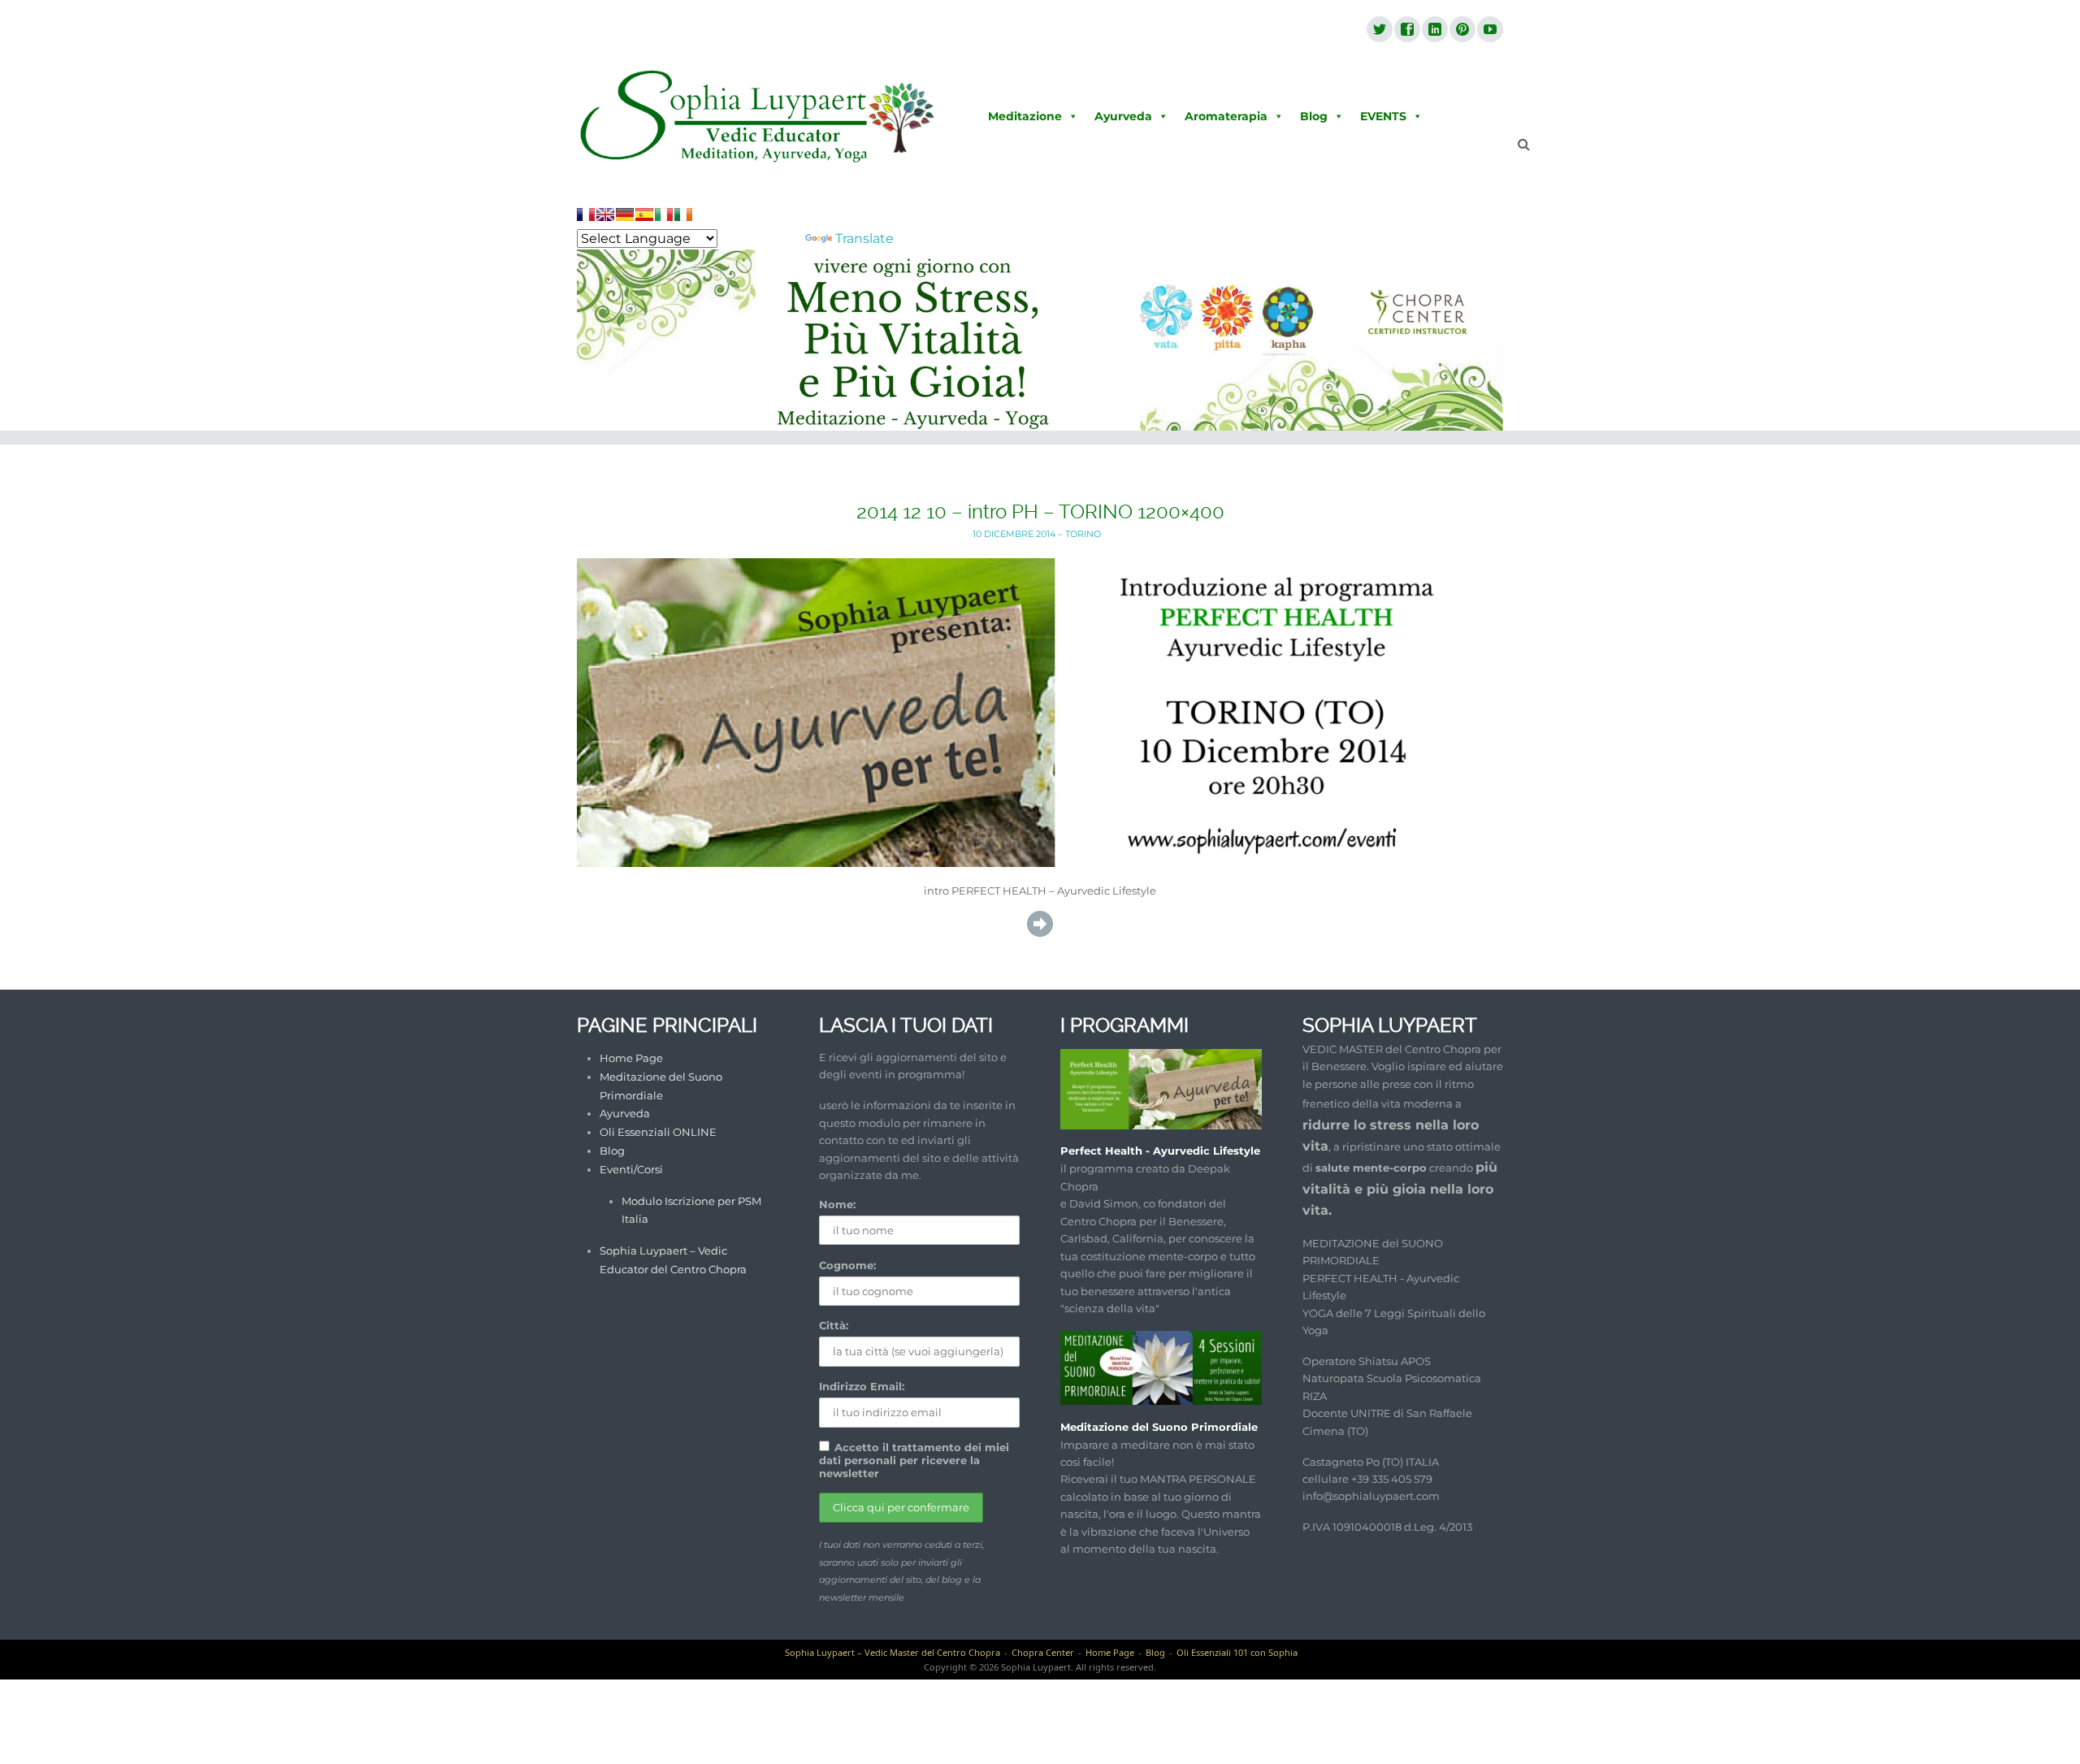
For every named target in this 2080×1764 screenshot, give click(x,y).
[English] (605, 215)
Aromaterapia (1226, 116)
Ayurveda (1123, 116)
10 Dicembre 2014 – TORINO (1037, 534)
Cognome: (847, 1265)
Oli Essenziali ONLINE (658, 1132)
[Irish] (683, 215)
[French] (586, 215)
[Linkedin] (1434, 30)
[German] (625, 215)
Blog (1314, 116)
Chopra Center (1043, 1652)
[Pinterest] (1462, 30)
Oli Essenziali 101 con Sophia (1237, 1652)
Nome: (837, 1204)
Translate (864, 238)
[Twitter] (1379, 30)
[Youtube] (1489, 30)
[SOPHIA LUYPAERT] (758, 117)
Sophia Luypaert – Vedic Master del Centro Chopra (893, 1652)
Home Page (631, 1058)
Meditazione (1025, 116)
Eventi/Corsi (631, 1169)
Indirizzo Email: (862, 1386)
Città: (834, 1325)
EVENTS (1383, 116)
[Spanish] (644, 215)
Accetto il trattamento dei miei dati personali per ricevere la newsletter (914, 1460)
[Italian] (664, 215)
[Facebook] (1406, 30)
